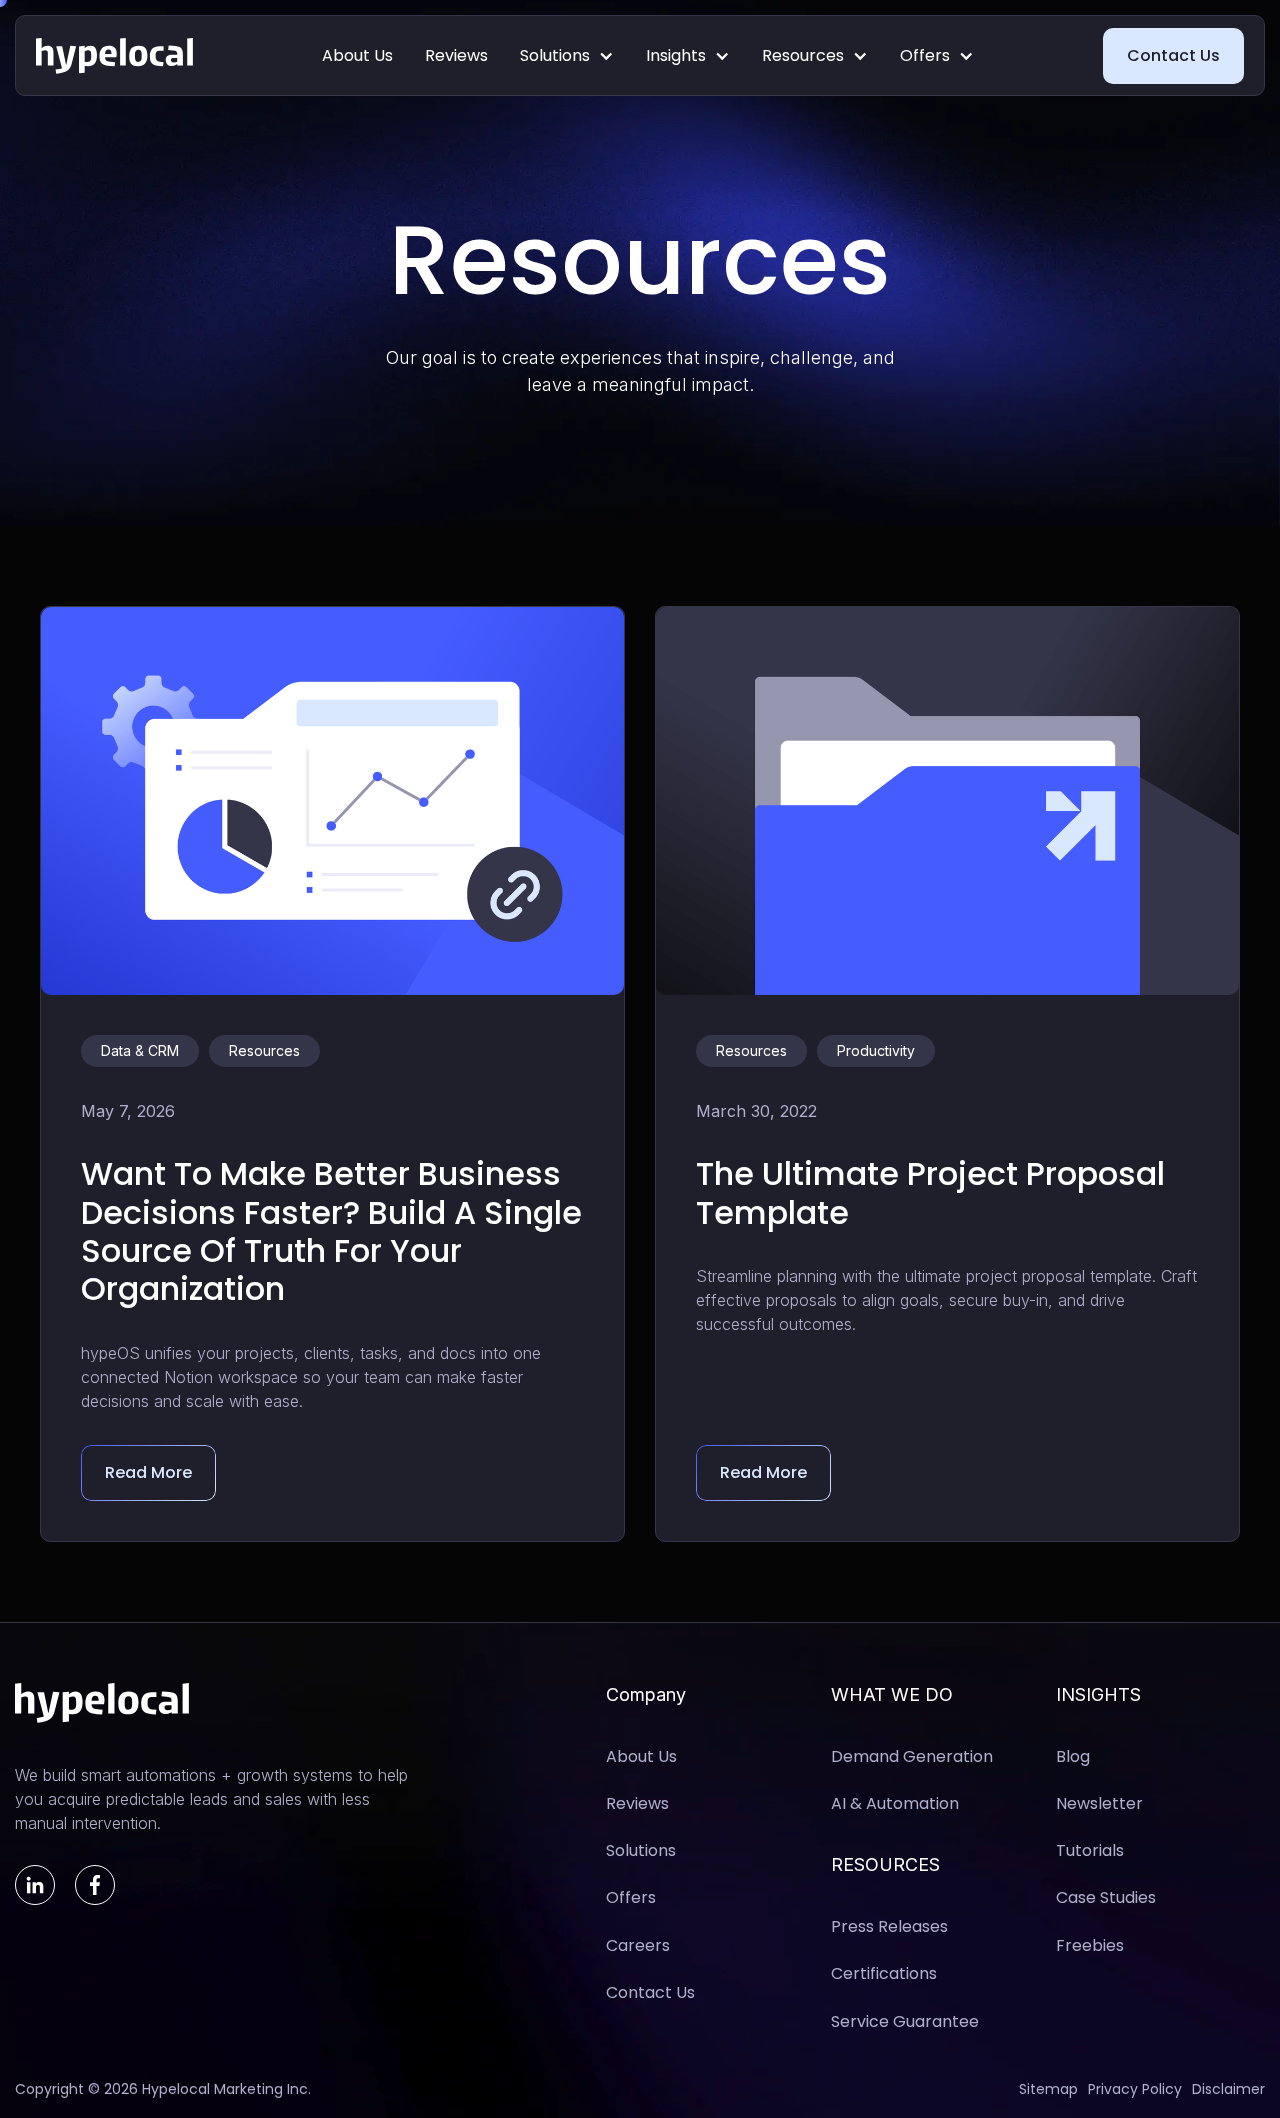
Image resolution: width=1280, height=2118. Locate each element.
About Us (357, 55)
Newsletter (1099, 1803)
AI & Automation (895, 1803)
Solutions (555, 55)
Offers (925, 55)
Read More (148, 1472)
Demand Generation (912, 1756)
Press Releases (889, 1926)
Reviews (456, 55)
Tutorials (1090, 1850)
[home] (114, 56)
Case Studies (1106, 1897)
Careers (638, 1945)
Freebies (1090, 1945)
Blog (1073, 1756)
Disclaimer (1228, 2089)
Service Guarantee (905, 2021)
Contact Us (1173, 55)
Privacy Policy (1135, 2089)
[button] (567, 55)
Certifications (884, 1973)
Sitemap (1048, 2089)
